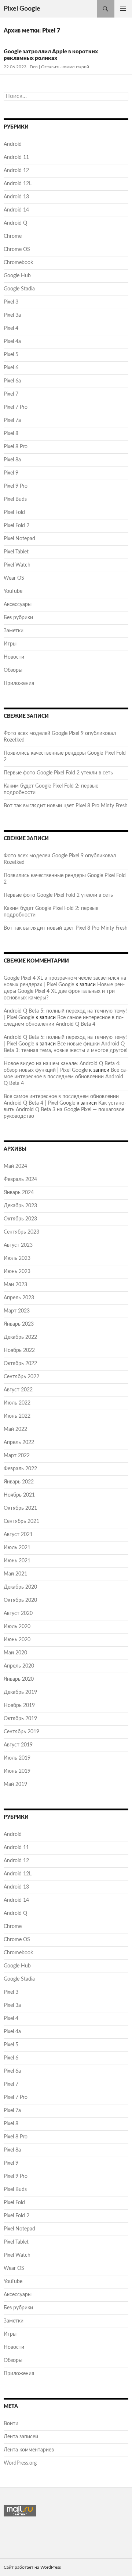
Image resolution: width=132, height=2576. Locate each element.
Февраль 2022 (20, 1469)
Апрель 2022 (19, 1443)
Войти (11, 2424)
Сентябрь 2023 (21, 1232)
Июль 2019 (17, 1758)
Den (34, 67)
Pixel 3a (12, 315)
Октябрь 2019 (20, 1719)
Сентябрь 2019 (21, 1732)
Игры (10, 644)
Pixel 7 (11, 394)
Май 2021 (15, 1574)
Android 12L (18, 184)
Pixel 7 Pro (16, 407)
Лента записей (21, 2437)
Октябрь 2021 (20, 1508)
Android (13, 144)
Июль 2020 (17, 1627)
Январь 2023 (19, 1324)
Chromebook (18, 263)
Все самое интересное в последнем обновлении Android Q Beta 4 (66, 1077)
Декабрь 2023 (20, 1206)
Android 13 (16, 197)
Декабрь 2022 (20, 1337)
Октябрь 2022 (20, 1364)
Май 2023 (15, 1285)
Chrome (13, 236)
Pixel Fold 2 (16, 526)
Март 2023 (17, 1311)
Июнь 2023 (17, 1272)
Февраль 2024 (20, 1180)
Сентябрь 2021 (21, 1521)
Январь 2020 (19, 1679)
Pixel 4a (12, 342)
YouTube (13, 591)
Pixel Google (22, 9)
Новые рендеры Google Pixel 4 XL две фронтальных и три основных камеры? (64, 991)
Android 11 (16, 157)
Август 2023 (18, 1245)
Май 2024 (15, 1166)
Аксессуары (18, 605)
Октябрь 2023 (20, 1219)
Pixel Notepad (19, 539)
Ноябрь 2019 (19, 1706)
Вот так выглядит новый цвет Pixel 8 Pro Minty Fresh (66, 806)
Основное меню (123, 9)
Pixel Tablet (16, 552)
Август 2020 (18, 1613)
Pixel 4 (11, 328)
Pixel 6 (11, 368)
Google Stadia (19, 289)
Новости (14, 657)
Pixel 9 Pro (16, 486)
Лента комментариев (29, 2450)
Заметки (14, 631)
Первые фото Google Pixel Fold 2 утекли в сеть (58, 773)
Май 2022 (15, 1429)
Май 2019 (15, 1784)
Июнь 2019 (17, 1771)
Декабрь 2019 (20, 1692)
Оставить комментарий (65, 67)
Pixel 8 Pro (16, 447)
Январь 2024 (19, 1193)
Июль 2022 (17, 1403)
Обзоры (13, 670)
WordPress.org (20, 2463)
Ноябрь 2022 (19, 1350)
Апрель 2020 (19, 1666)
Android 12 (16, 171)
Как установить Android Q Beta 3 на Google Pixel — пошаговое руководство (65, 1110)
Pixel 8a (12, 460)
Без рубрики (18, 618)
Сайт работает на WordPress (32, 2567)
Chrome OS (17, 249)
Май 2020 (15, 1653)
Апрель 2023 (19, 1298)
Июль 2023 (17, 1258)
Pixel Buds (15, 499)
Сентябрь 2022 (21, 1377)
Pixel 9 (11, 473)
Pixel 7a (12, 420)
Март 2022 (17, 1456)
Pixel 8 (11, 434)
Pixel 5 (11, 355)
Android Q (15, 223)
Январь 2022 (19, 1482)
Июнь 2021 (17, 1561)
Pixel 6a (12, 381)
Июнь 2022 (17, 1416)
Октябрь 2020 (20, 1600)
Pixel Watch (17, 565)
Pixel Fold (14, 512)
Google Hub (17, 276)
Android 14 (16, 210)
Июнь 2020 (17, 1640)
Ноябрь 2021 (19, 1495)
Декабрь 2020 (20, 1587)
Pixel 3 (11, 302)
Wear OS (14, 578)
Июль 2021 (17, 1548)
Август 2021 (18, 1535)
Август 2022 (18, 1390)
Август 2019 (18, 1745)
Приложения (19, 683)
